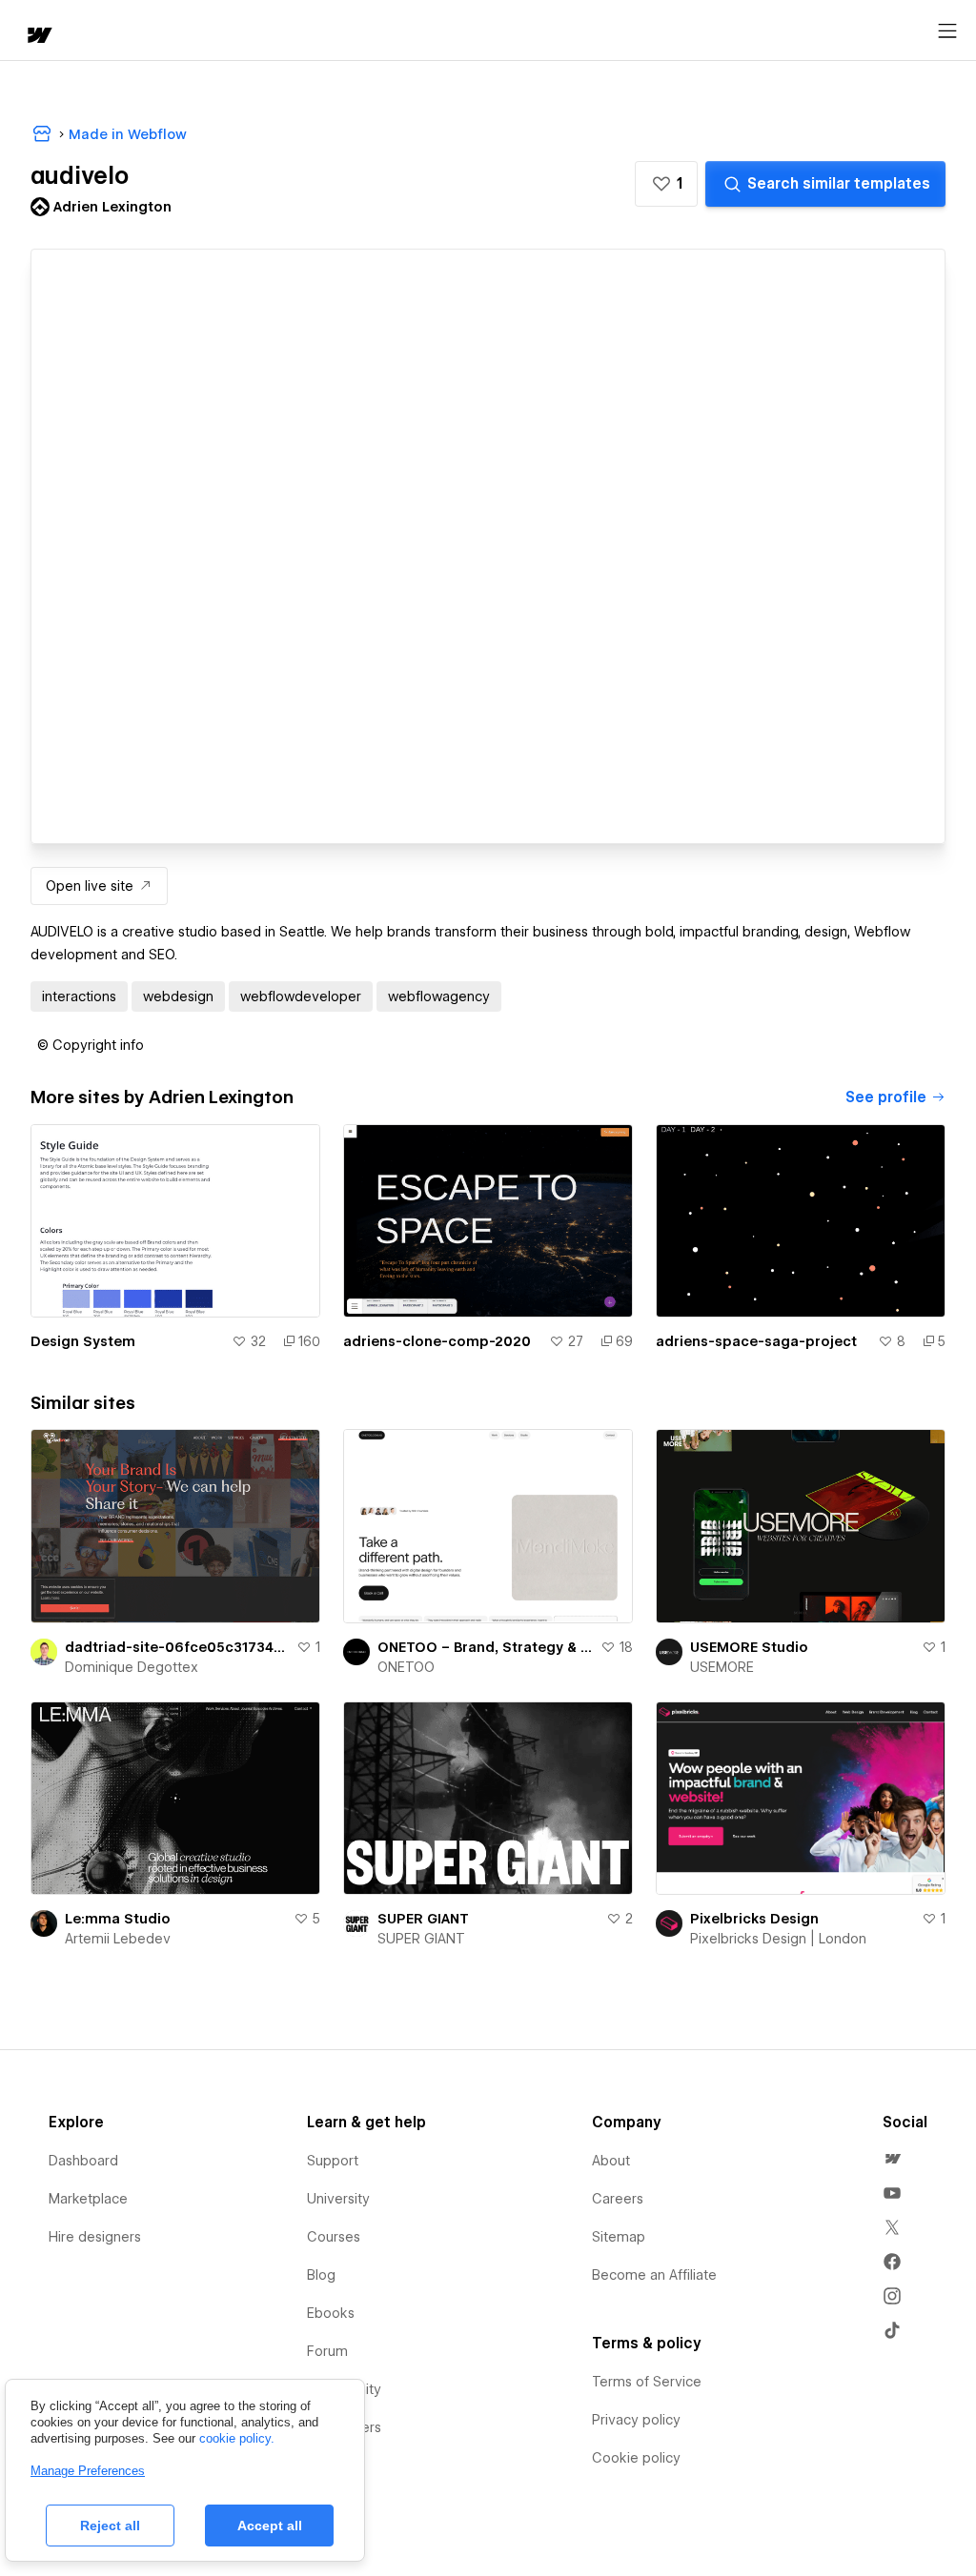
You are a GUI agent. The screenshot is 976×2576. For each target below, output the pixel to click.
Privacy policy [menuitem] (636, 2420)
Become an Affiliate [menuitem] (654, 2275)
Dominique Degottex (132, 1667)
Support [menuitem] (333, 2161)
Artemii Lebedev (118, 1939)
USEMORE (722, 1667)
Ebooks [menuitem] (331, 2313)
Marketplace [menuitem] (88, 2199)
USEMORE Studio (749, 1647)
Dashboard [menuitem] (83, 2161)
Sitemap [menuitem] (619, 2237)
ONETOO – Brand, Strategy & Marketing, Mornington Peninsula (485, 1647)
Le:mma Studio (118, 1919)
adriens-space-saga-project (756, 1341)
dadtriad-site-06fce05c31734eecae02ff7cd (177, 1647)
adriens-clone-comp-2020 (437, 1341)
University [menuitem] (338, 2199)
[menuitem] (892, 2159)
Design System (83, 1341)
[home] (38, 37)
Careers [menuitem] (618, 2199)
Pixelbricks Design (754, 1919)
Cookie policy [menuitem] (636, 2458)
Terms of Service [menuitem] (647, 2382)
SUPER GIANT (423, 1919)
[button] (666, 184)
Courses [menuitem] (334, 2237)
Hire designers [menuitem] (95, 2237)
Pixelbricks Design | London (778, 1939)
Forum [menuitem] (327, 2351)
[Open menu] (947, 31)
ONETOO (406, 1667)
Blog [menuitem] (321, 2275)
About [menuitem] (611, 2161)
